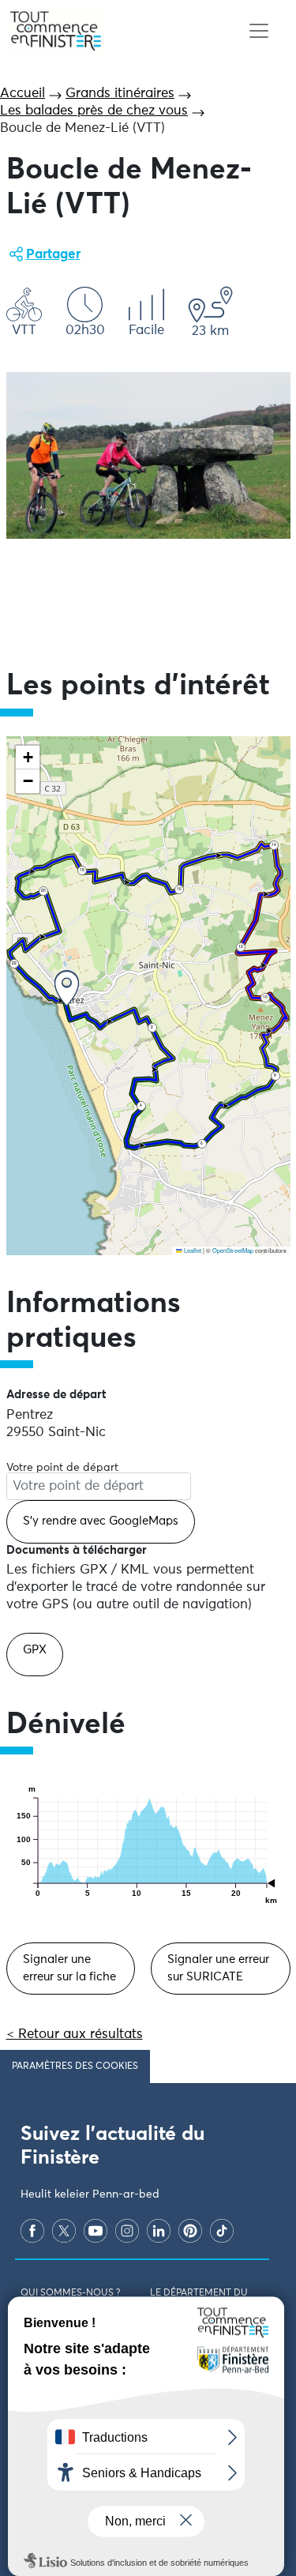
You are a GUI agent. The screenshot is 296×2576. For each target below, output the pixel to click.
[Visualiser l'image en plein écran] (148, 455)
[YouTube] (96, 2230)
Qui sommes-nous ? (70, 2293)
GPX (35, 1650)
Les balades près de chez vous (94, 111)
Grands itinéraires (120, 94)
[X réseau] (64, 2230)
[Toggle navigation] (259, 31)
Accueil (22, 94)
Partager (53, 255)
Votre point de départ (62, 1468)
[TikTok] (222, 2230)
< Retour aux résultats (75, 2034)
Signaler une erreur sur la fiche (69, 1968)
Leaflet (192, 1250)
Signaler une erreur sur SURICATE (218, 1968)
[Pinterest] (190, 2230)
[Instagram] (127, 2230)
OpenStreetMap (233, 1250)
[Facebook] (32, 2230)
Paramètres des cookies (75, 2066)
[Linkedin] (159, 2230)
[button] (67, 989)
